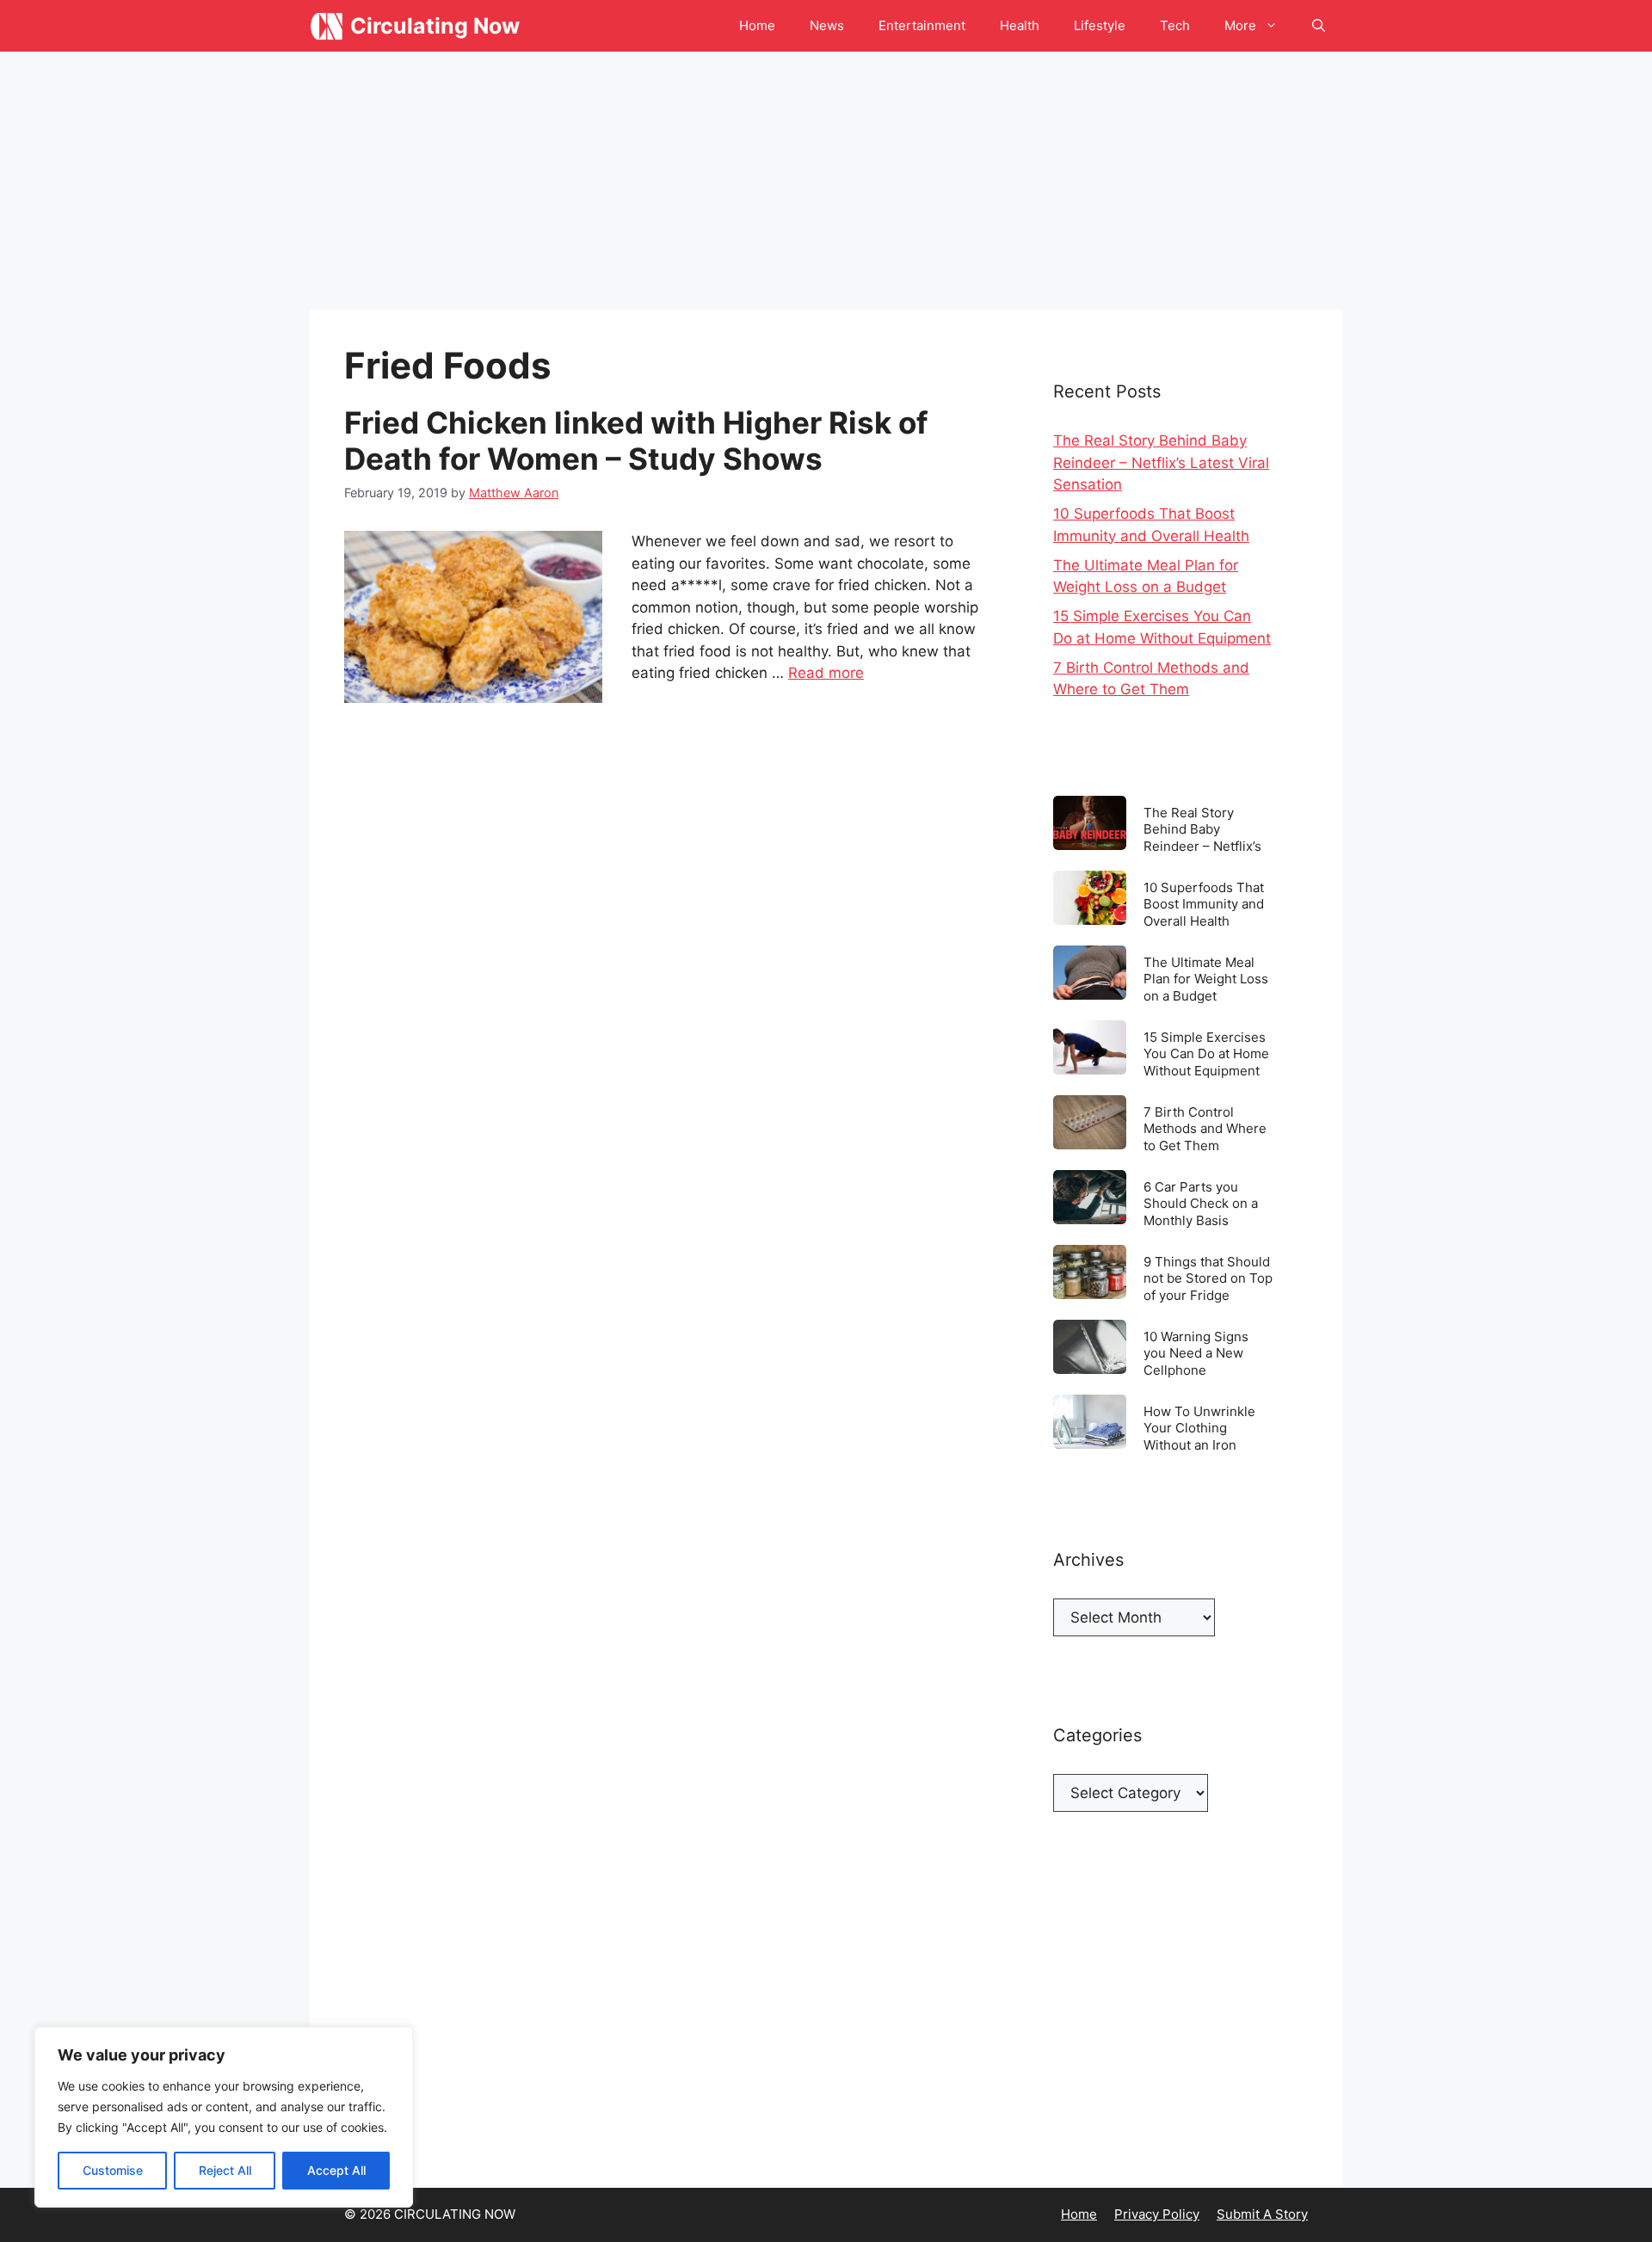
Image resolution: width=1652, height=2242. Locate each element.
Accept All (336, 2170)
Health (1020, 25)
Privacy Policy (1157, 2214)
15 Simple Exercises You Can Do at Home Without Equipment (1206, 1053)
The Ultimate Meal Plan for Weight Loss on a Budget (1206, 979)
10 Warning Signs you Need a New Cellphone (1196, 1353)
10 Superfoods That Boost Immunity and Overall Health (1204, 904)
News (827, 25)
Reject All (225, 2170)
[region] (224, 2117)
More (1240, 25)
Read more (826, 673)
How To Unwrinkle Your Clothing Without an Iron (1199, 1428)
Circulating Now (435, 26)
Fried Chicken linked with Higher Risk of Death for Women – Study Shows (636, 440)
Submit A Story (1262, 2214)
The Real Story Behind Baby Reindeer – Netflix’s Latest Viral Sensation (1161, 462)
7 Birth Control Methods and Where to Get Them (1205, 1128)
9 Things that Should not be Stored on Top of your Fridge (1208, 1278)
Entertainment (922, 25)
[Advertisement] (826, 181)
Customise (113, 2170)
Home (757, 25)
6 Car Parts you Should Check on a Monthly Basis (1201, 1203)
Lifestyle (1100, 25)
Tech (1175, 25)
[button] (1319, 26)
